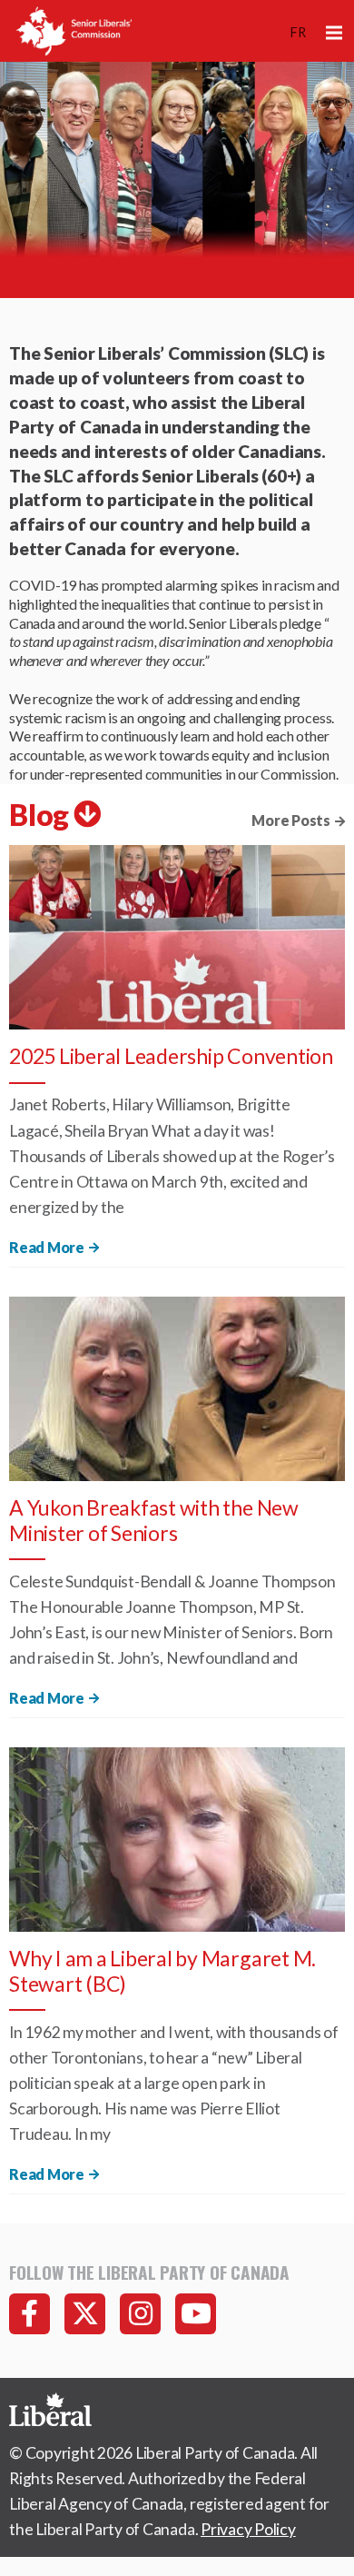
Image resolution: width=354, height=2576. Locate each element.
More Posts (291, 820)
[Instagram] (140, 2314)
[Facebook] (29, 2314)
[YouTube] (196, 2314)
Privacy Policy (248, 2529)
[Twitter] (85, 2314)
